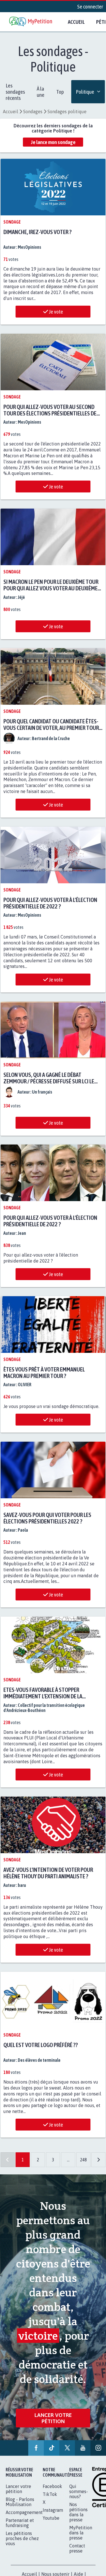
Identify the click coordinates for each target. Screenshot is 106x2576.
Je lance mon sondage (53, 142)
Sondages (33, 112)
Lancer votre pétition (53, 2416)
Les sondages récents (15, 92)
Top (60, 92)
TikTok (50, 2494)
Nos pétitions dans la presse (78, 2512)
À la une (41, 92)
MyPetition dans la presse (81, 2532)
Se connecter (90, 7)
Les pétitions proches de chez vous (22, 2538)
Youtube (51, 2518)
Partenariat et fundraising (20, 2523)
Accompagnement (24, 2512)
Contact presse (77, 2548)
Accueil (76, 22)
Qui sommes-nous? (79, 2491)
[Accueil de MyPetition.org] (31, 22)
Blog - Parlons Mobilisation (20, 2502)
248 (83, 2155)
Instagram (53, 2510)
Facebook (52, 2486)
